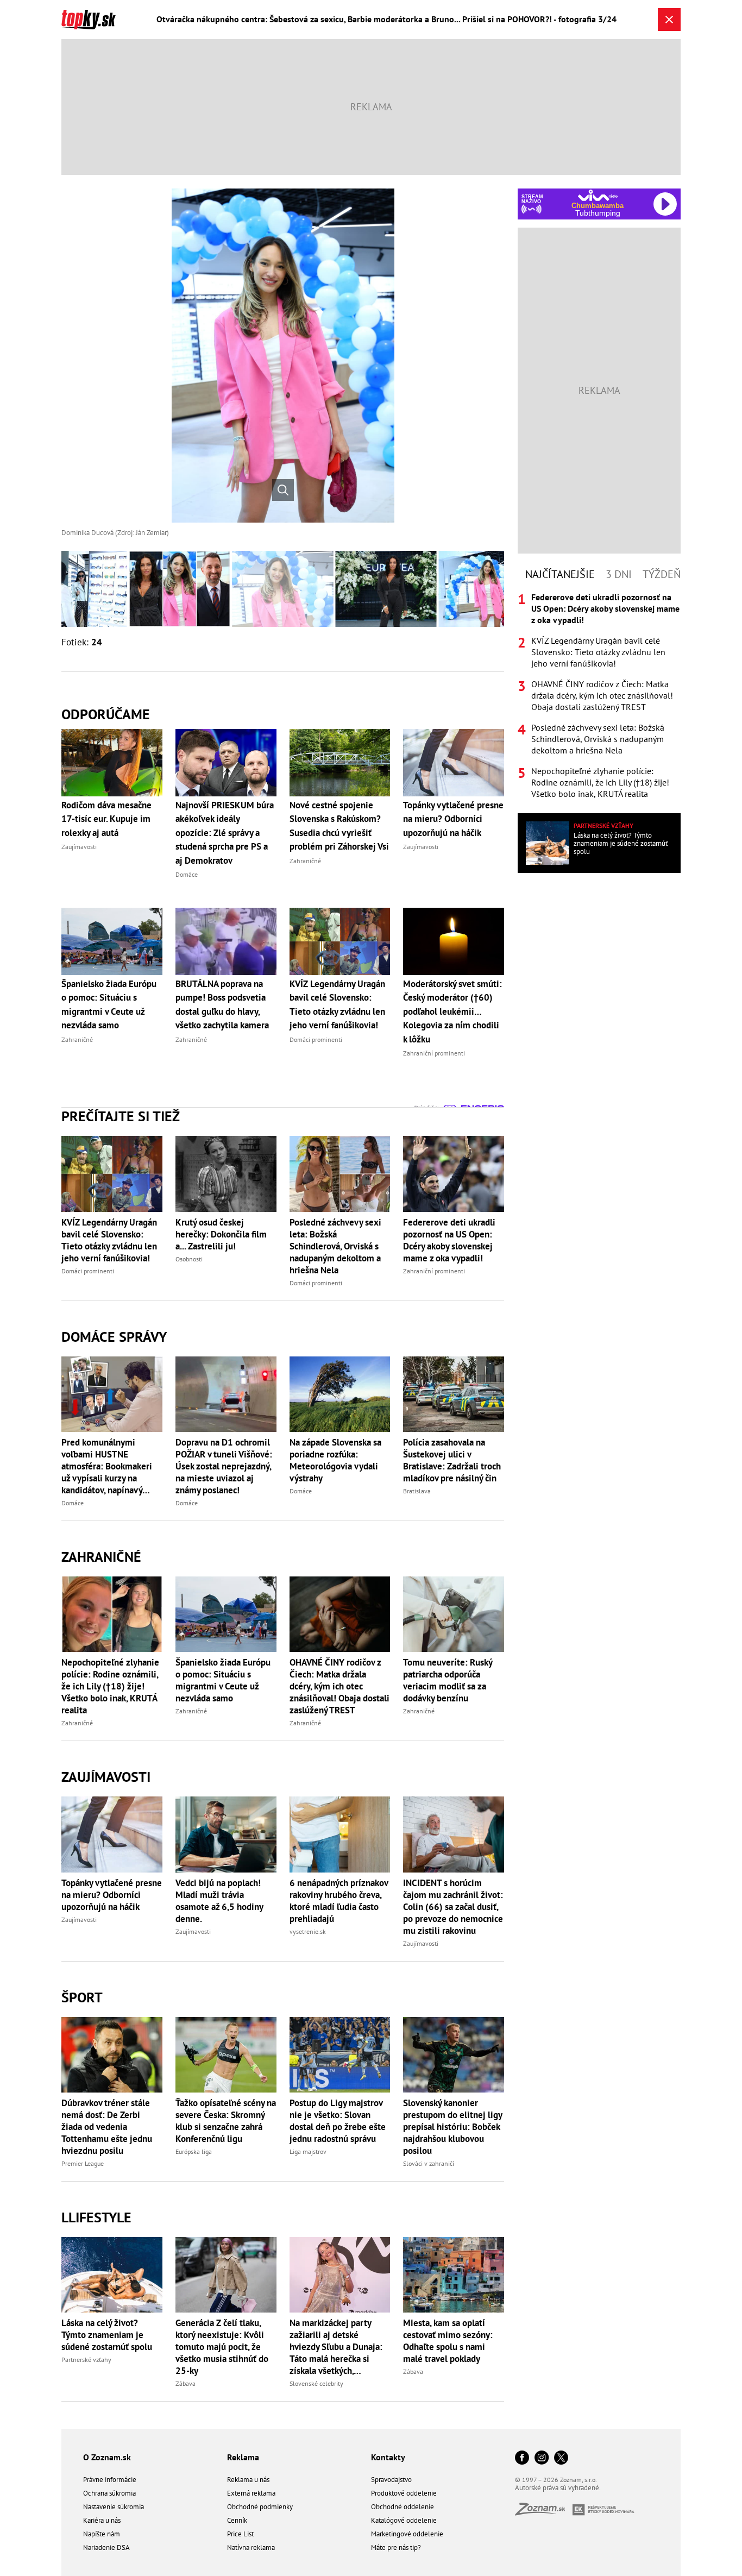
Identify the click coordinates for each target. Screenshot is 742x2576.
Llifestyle (96, 2217)
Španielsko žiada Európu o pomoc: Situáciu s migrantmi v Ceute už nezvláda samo (223, 1680)
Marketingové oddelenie (407, 2534)
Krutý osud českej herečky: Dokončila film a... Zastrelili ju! (221, 1234)
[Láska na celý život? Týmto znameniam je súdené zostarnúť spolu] (112, 2275)
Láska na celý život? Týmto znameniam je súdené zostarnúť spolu (107, 2335)
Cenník (237, 2520)
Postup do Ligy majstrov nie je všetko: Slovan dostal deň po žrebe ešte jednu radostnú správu (338, 2121)
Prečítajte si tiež (121, 1116)
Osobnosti (189, 1259)
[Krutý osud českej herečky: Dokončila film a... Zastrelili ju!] (226, 1174)
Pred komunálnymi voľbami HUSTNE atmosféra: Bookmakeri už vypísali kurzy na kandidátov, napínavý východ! (107, 1466)
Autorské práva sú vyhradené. (558, 2488)
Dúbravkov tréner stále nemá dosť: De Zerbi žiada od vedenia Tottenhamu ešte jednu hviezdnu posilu (107, 2127)
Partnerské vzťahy (86, 2360)
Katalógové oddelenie (404, 2520)
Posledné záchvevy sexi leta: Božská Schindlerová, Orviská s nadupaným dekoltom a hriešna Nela (335, 1246)
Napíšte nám (102, 2534)
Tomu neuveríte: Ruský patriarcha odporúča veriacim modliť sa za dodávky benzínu (448, 1680)
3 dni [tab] (619, 574)
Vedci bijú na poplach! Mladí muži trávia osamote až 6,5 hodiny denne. (219, 1901)
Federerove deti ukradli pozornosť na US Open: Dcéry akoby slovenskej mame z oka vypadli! (449, 1240)
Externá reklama (251, 2493)
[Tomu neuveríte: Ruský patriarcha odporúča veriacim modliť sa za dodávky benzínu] (454, 1614)
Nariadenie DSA (106, 2547)
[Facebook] (522, 2458)
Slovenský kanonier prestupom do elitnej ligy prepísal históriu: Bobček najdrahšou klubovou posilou (452, 2127)
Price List (240, 2534)
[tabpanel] (599, 696)
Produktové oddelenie (404, 2493)
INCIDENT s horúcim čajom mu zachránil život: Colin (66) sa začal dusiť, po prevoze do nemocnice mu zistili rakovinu (453, 1907)
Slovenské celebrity (316, 2383)
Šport (82, 1997)
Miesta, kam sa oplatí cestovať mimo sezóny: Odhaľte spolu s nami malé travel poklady (448, 2341)
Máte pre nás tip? (396, 2547)
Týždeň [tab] (662, 574)
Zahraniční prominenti (434, 1271)
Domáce (73, 1503)
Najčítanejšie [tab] (560, 574)
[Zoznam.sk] (544, 2512)
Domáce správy (114, 1337)
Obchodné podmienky (260, 2507)
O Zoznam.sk (107, 2457)
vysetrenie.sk (308, 1931)
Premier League (83, 2163)
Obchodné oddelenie (403, 2507)
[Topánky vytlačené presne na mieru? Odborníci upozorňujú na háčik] (112, 1834)
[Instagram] (542, 2458)
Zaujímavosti (106, 1777)
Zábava (185, 2383)
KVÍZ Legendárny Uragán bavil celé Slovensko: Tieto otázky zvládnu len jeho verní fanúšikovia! (109, 1240)
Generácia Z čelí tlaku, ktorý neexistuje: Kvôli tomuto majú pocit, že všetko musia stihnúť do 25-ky (222, 2347)
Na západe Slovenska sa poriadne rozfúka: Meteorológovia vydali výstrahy (335, 1460)
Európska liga (194, 2151)
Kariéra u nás (102, 2520)
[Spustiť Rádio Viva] (598, 195)
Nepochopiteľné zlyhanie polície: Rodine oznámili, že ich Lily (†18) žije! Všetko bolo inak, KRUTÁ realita (110, 1686)
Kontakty (388, 2457)
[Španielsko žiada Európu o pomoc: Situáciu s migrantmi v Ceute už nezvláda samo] (226, 1614)
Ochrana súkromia (109, 2493)
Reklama (243, 2457)
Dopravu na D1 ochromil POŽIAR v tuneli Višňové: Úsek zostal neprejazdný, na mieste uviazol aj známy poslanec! (224, 1466)
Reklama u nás (248, 2480)
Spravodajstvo (391, 2480)
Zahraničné (101, 1557)
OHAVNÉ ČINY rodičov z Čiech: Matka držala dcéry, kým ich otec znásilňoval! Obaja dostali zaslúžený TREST (339, 1686)
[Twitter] (561, 2458)
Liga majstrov (308, 2151)
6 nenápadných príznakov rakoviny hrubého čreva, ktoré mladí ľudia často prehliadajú (339, 1901)
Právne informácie (110, 2480)
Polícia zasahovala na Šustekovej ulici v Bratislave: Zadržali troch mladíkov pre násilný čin (452, 1460)
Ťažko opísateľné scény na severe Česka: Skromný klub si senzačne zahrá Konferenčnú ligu (226, 2121)
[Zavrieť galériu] (669, 20)
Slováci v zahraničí (429, 2163)
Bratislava (417, 1491)
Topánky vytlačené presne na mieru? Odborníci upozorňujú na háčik (112, 1895)
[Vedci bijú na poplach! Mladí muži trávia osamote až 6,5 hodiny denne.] (226, 1834)
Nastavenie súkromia (114, 2507)
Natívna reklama (251, 2547)
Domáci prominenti (88, 1271)
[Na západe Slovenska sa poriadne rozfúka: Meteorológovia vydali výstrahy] (340, 1394)
